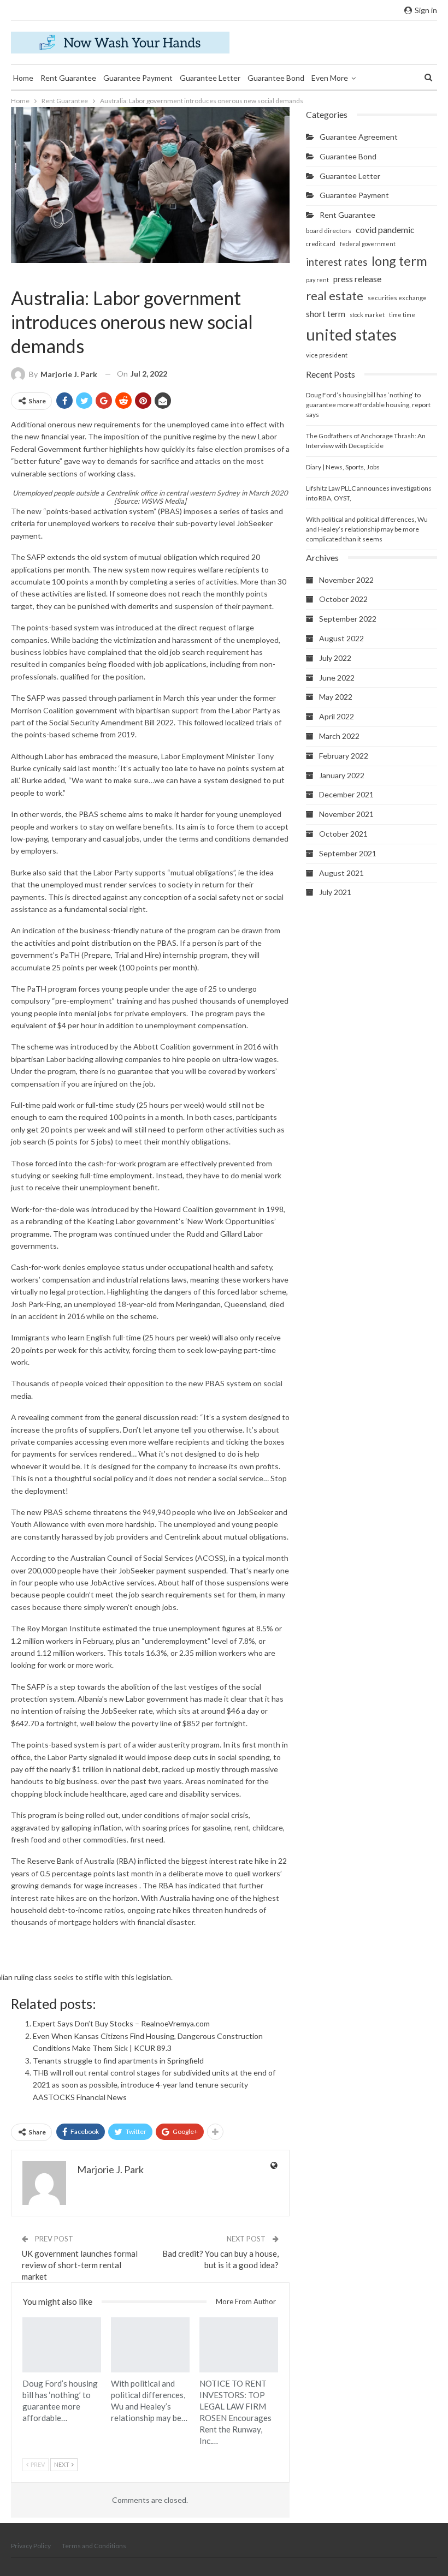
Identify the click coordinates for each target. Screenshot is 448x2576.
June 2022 (337, 678)
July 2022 (335, 658)
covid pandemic (385, 229)
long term (399, 261)
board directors (329, 231)
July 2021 (335, 892)
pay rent (317, 280)
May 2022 (336, 697)
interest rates (337, 262)
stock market (367, 315)
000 (49, 1570)
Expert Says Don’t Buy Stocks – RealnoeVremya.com (121, 2023)
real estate (335, 296)
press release (357, 279)
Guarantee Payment (138, 78)
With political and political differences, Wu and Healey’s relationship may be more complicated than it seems (367, 529)
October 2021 (343, 834)
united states (351, 334)
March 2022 (339, 736)
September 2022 (348, 619)
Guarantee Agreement (359, 137)
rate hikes (57, 1898)
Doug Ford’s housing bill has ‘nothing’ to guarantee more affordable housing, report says (368, 405)
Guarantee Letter (210, 78)
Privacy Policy (31, 2546)
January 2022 (342, 775)
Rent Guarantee (68, 78)
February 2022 (344, 756)
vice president (327, 355)
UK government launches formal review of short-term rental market (80, 2265)
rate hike (254, 1861)
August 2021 (341, 873)
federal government (368, 244)
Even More (330, 78)
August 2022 (341, 638)
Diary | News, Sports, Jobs (343, 467)
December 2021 (346, 794)
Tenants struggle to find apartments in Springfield (118, 2061)
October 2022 (343, 599)
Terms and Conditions (94, 2546)
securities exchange (397, 298)
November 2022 (346, 580)
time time (402, 315)
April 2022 (337, 716)
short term (326, 314)
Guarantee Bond (276, 78)
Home (23, 78)
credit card (321, 244)
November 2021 (346, 814)
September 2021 (348, 853)
